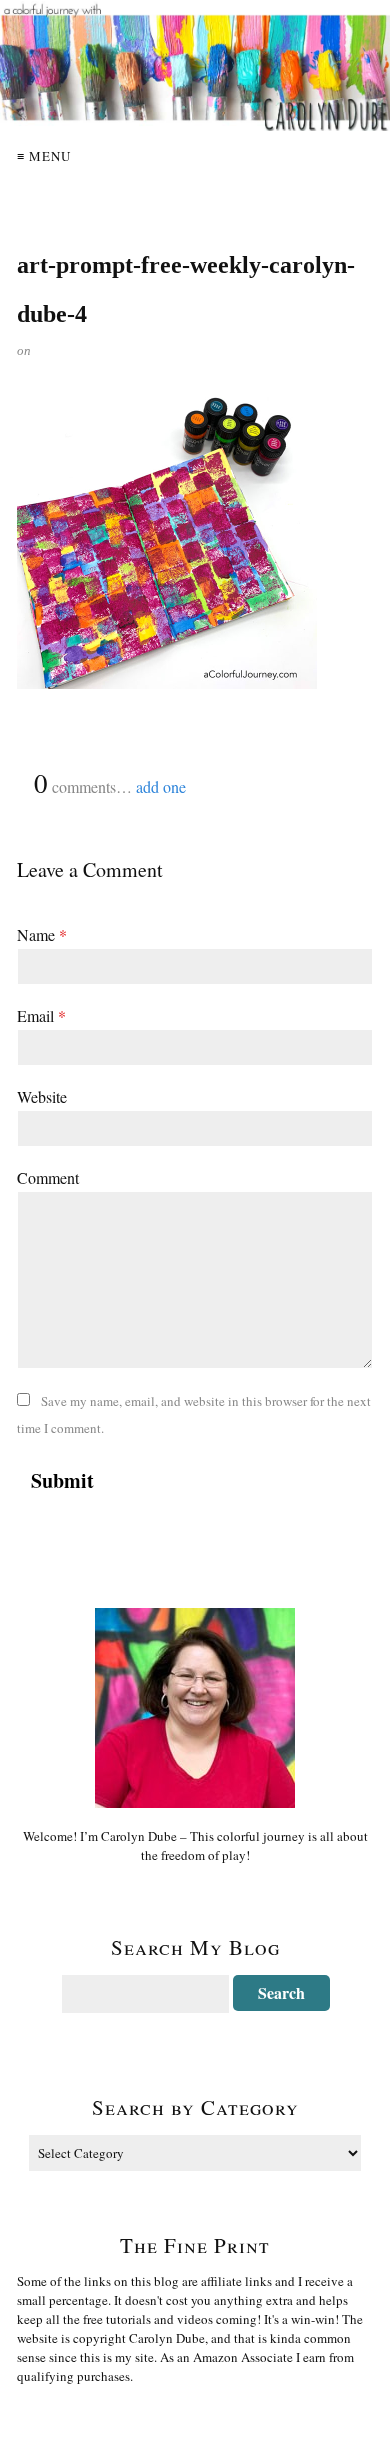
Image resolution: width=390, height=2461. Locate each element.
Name (42, 934)
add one (161, 786)
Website (42, 1096)
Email (41, 1015)
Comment (48, 1177)
